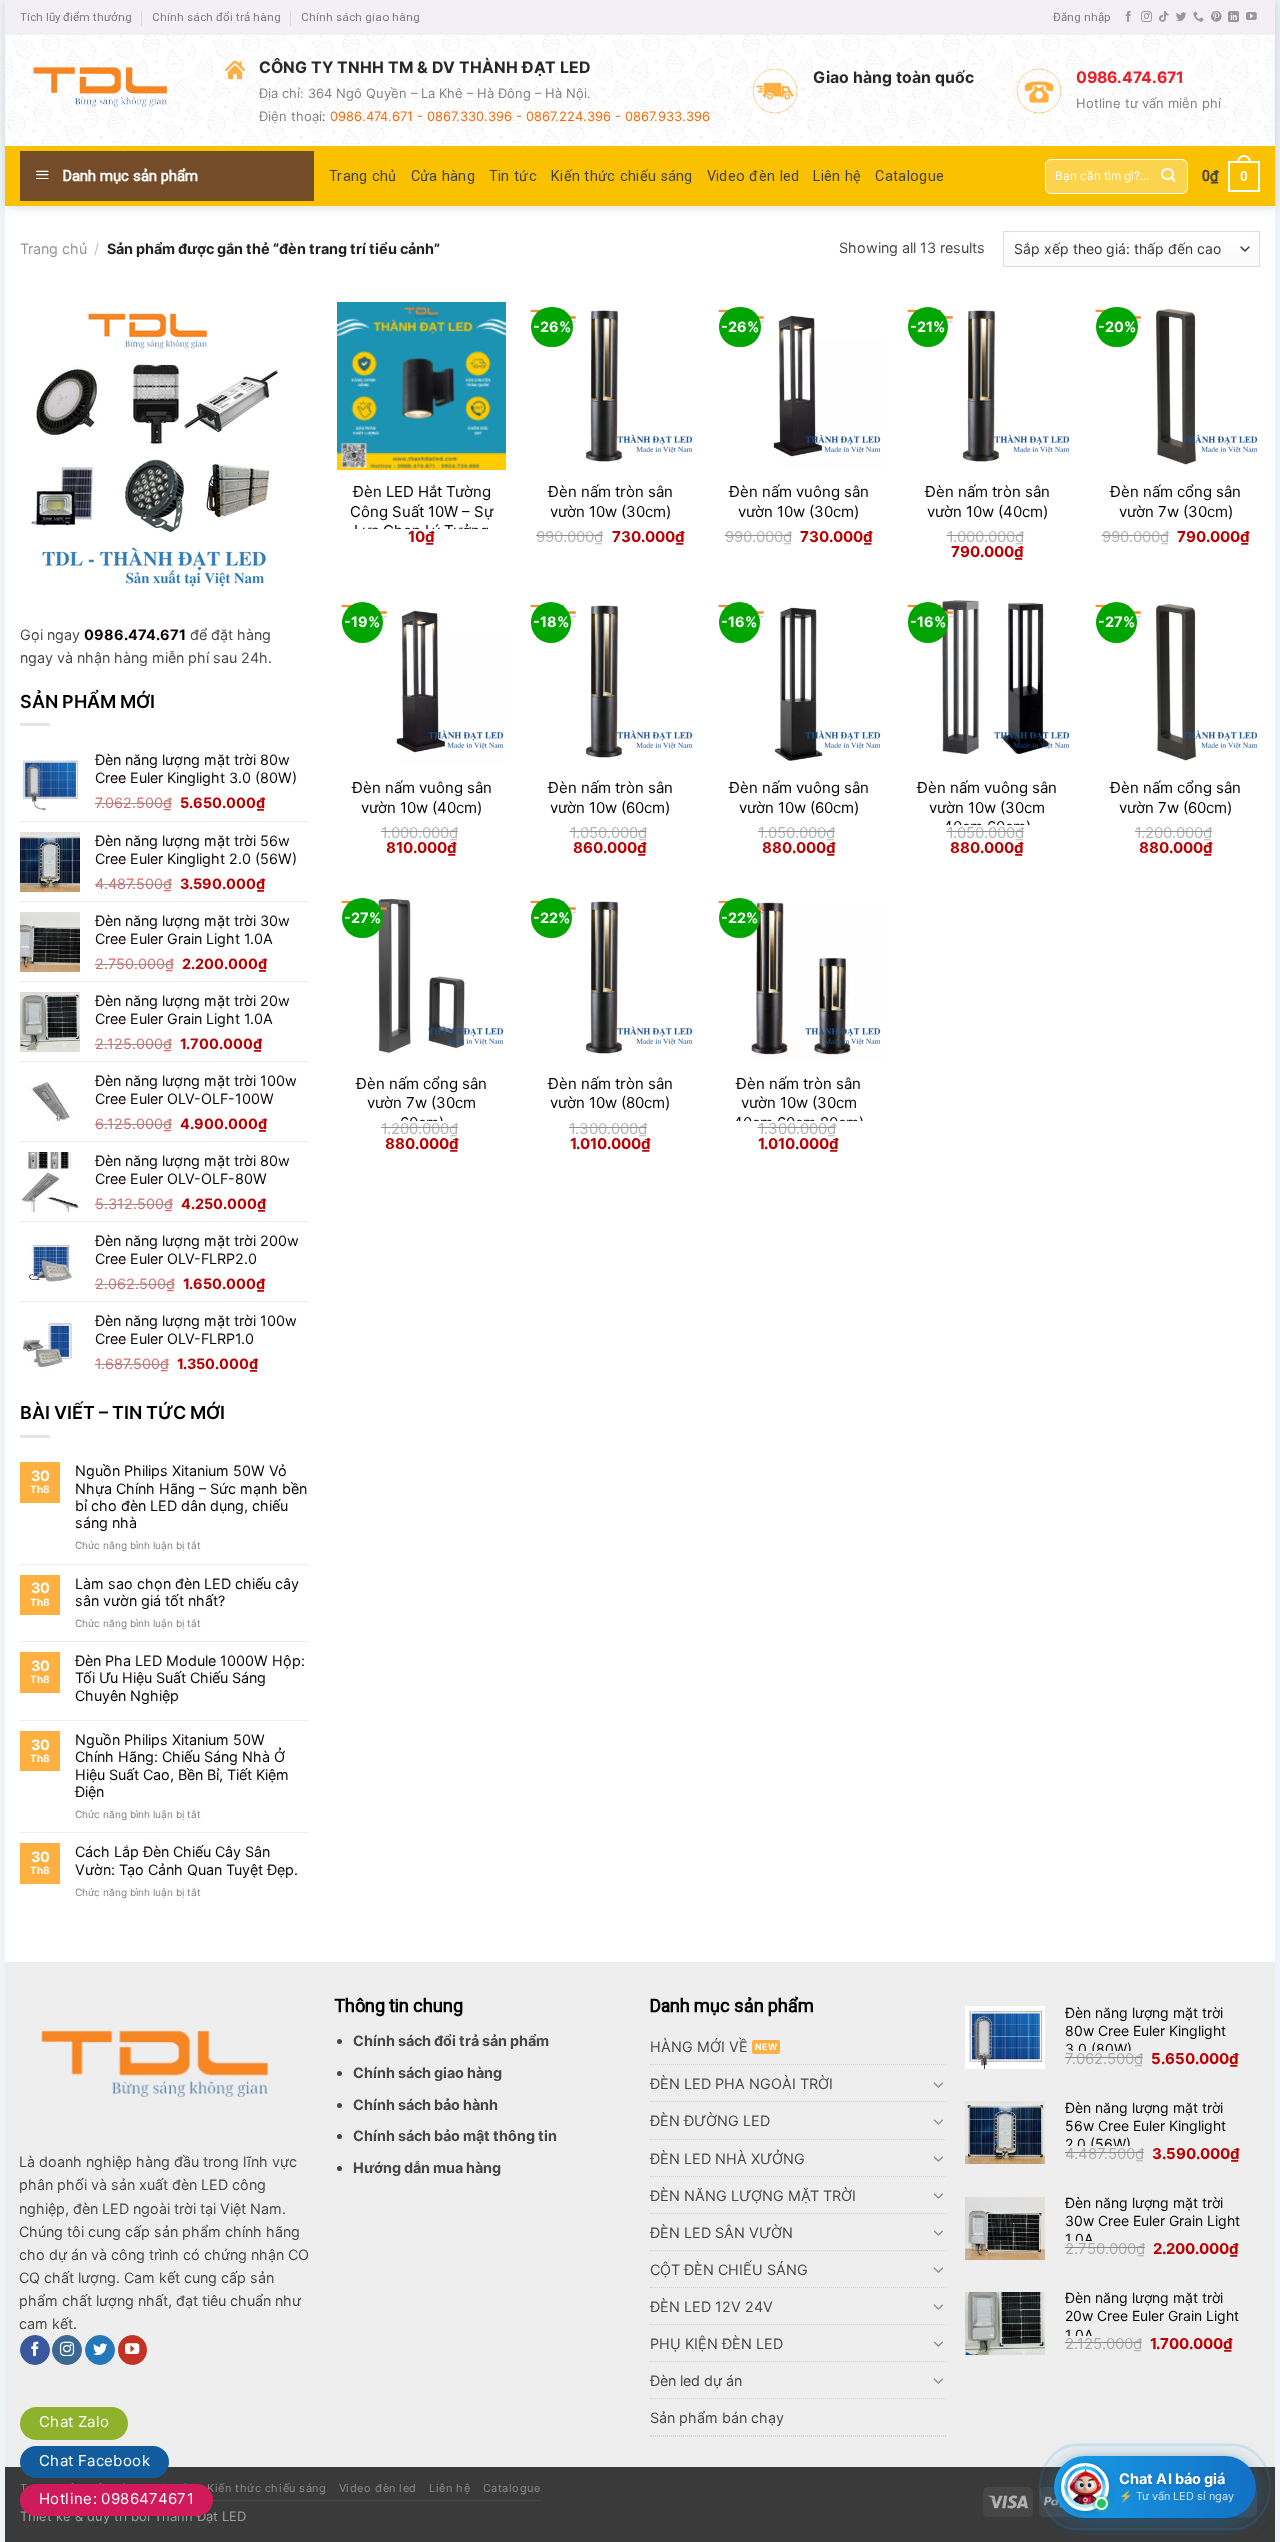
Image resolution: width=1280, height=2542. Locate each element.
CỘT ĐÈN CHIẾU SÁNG (729, 2269)
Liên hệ (837, 176)
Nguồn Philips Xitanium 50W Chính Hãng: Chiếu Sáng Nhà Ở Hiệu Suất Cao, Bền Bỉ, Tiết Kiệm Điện (182, 1765)
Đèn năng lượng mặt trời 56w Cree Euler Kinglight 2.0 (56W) (1145, 2125)
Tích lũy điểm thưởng (76, 17)
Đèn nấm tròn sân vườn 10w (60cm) (610, 797)
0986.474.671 (135, 634)
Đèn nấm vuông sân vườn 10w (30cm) (799, 501)
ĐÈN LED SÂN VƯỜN (721, 2232)
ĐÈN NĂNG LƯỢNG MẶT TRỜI (753, 2195)
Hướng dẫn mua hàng (427, 2167)
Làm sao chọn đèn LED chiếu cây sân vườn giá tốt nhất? (187, 1592)
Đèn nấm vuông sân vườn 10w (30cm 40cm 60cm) (987, 807)
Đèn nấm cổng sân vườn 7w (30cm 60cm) (421, 1103)
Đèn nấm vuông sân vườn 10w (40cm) (422, 797)
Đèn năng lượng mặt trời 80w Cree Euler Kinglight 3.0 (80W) (1145, 2030)
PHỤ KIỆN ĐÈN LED (716, 2343)
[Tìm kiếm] (1168, 176)
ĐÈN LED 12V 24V (711, 2306)
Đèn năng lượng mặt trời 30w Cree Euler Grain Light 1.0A (1152, 2220)
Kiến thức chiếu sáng (622, 176)
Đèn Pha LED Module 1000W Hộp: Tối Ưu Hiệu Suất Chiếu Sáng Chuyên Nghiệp (190, 1678)
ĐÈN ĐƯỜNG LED (710, 2120)
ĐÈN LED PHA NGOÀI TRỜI (741, 2083)
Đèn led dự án (696, 2380)
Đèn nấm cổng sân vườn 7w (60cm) (1175, 797)
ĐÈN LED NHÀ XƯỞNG (727, 2158)
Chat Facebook (94, 2460)
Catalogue (909, 176)
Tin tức (513, 176)
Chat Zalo (74, 2421)
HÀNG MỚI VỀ (699, 2046)
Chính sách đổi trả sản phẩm (451, 2040)
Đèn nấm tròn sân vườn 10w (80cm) (610, 1093)
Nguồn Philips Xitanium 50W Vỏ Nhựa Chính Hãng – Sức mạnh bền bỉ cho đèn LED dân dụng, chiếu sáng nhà (191, 1496)
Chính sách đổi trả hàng (216, 17)
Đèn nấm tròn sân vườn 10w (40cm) (987, 501)
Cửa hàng (443, 176)
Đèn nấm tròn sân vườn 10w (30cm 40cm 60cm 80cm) (798, 1103)
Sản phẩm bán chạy (717, 2417)
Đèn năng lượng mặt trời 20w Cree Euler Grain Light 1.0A (1152, 2315)
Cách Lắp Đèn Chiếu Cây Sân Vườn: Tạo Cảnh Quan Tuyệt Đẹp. (186, 1860)
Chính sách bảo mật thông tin (455, 2135)
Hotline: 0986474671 (116, 2498)
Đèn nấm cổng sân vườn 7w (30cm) (1175, 501)
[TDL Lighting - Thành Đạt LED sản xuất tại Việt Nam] (107, 91)
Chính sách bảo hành (425, 2104)
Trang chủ (363, 176)
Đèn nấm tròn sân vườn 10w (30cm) (610, 501)
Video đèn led (753, 176)
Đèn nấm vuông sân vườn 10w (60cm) (799, 797)
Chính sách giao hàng (360, 17)
